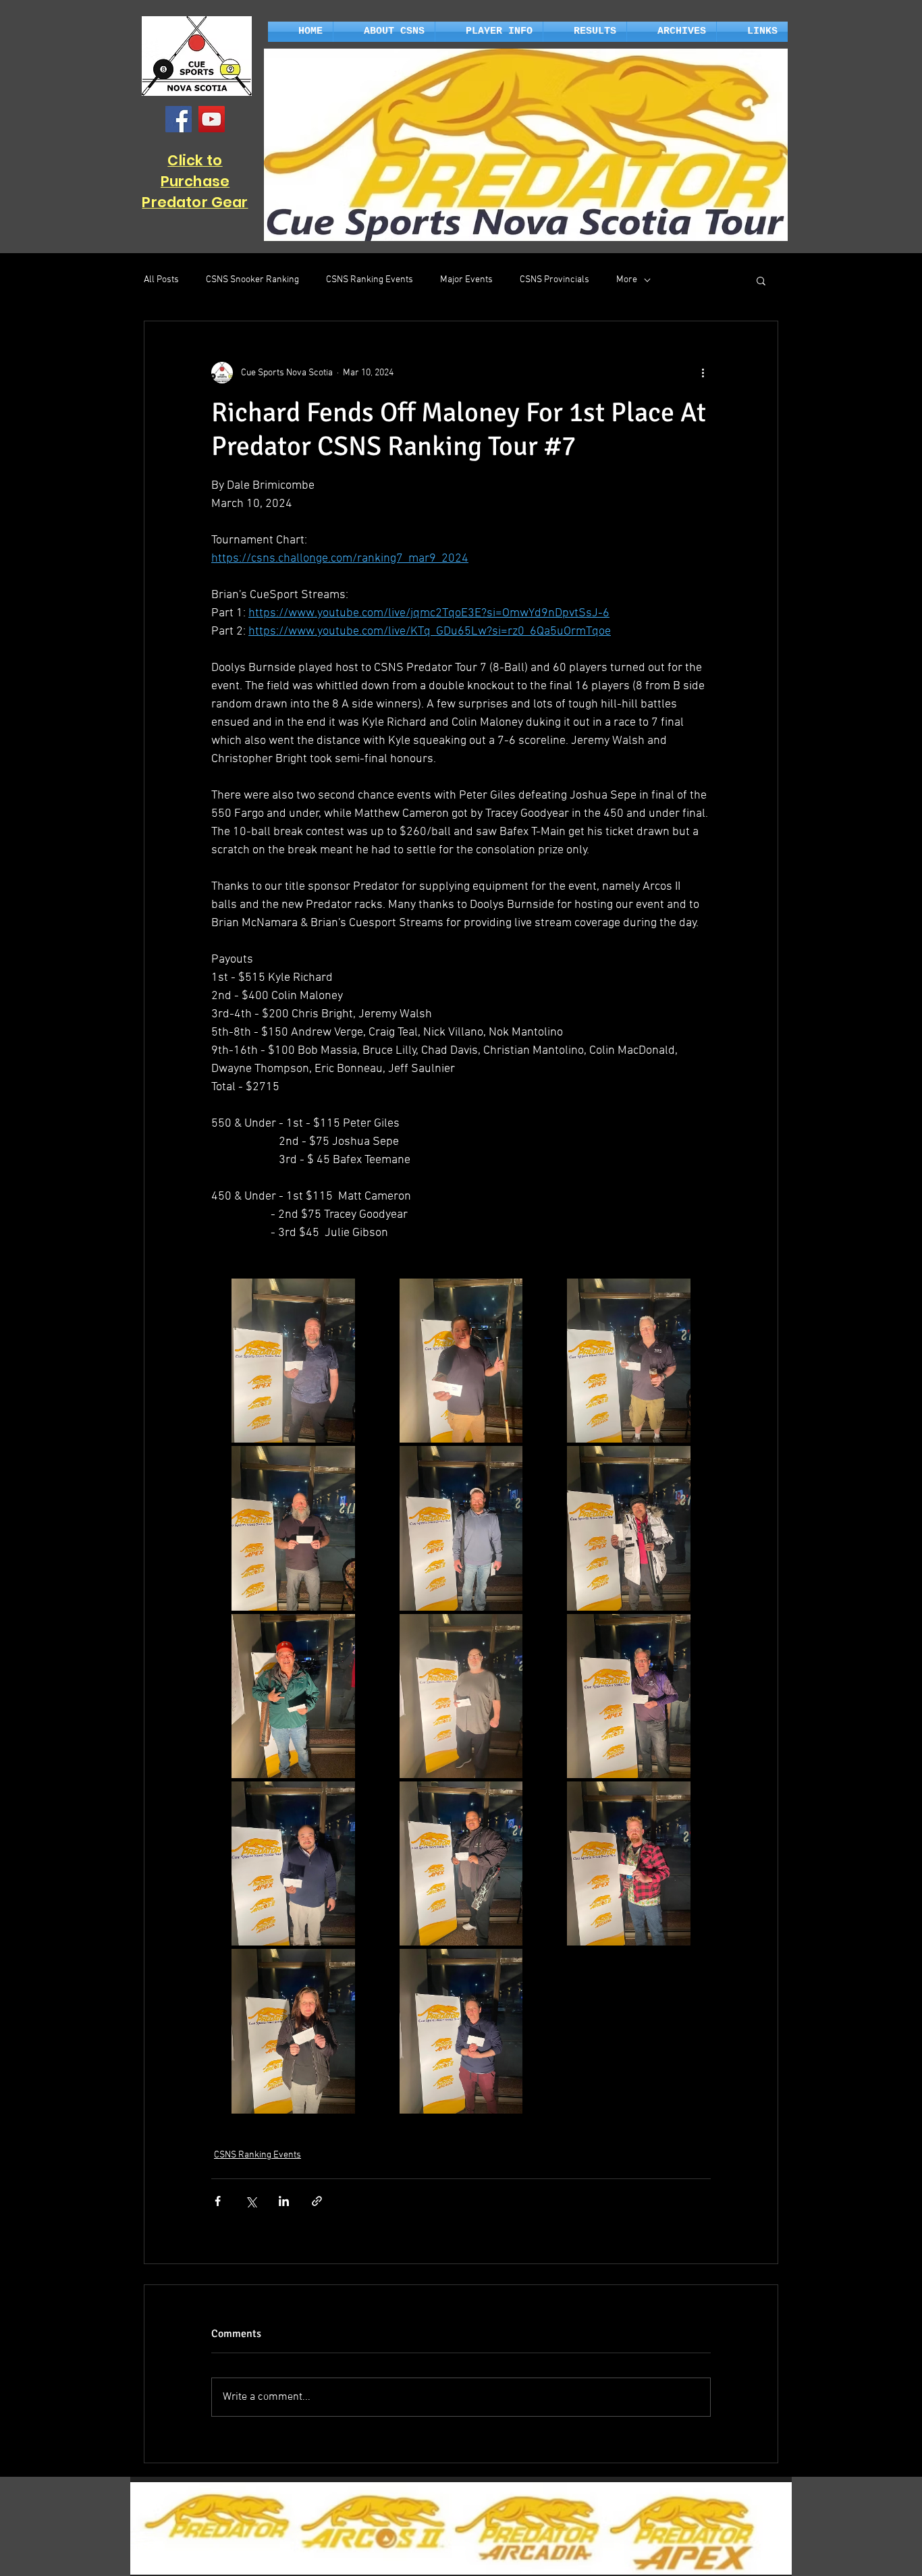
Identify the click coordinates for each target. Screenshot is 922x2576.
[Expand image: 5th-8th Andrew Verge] (461, 1528)
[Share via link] (317, 2201)
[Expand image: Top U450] (629, 1863)
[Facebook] (179, 119)
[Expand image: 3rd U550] (461, 1863)
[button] (384, 32)
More (627, 280)
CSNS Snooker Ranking (252, 280)
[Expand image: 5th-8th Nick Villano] (629, 1528)
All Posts (161, 280)
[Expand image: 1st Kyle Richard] (293, 1361)
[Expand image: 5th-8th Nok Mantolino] (293, 1696)
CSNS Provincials (554, 280)
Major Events (466, 280)
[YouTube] (212, 119)
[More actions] (703, 373)
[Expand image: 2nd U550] (293, 1863)
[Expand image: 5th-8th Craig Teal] (461, 1696)
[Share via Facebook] (218, 2201)
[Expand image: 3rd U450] (461, 2031)
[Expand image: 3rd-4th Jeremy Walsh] (293, 1528)
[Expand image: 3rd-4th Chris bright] (629, 1361)
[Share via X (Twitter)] (251, 2201)
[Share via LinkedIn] (284, 2201)
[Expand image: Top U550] (629, 1696)
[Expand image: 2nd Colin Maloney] (461, 1361)
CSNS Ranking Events (370, 280)
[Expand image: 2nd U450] (293, 2031)
